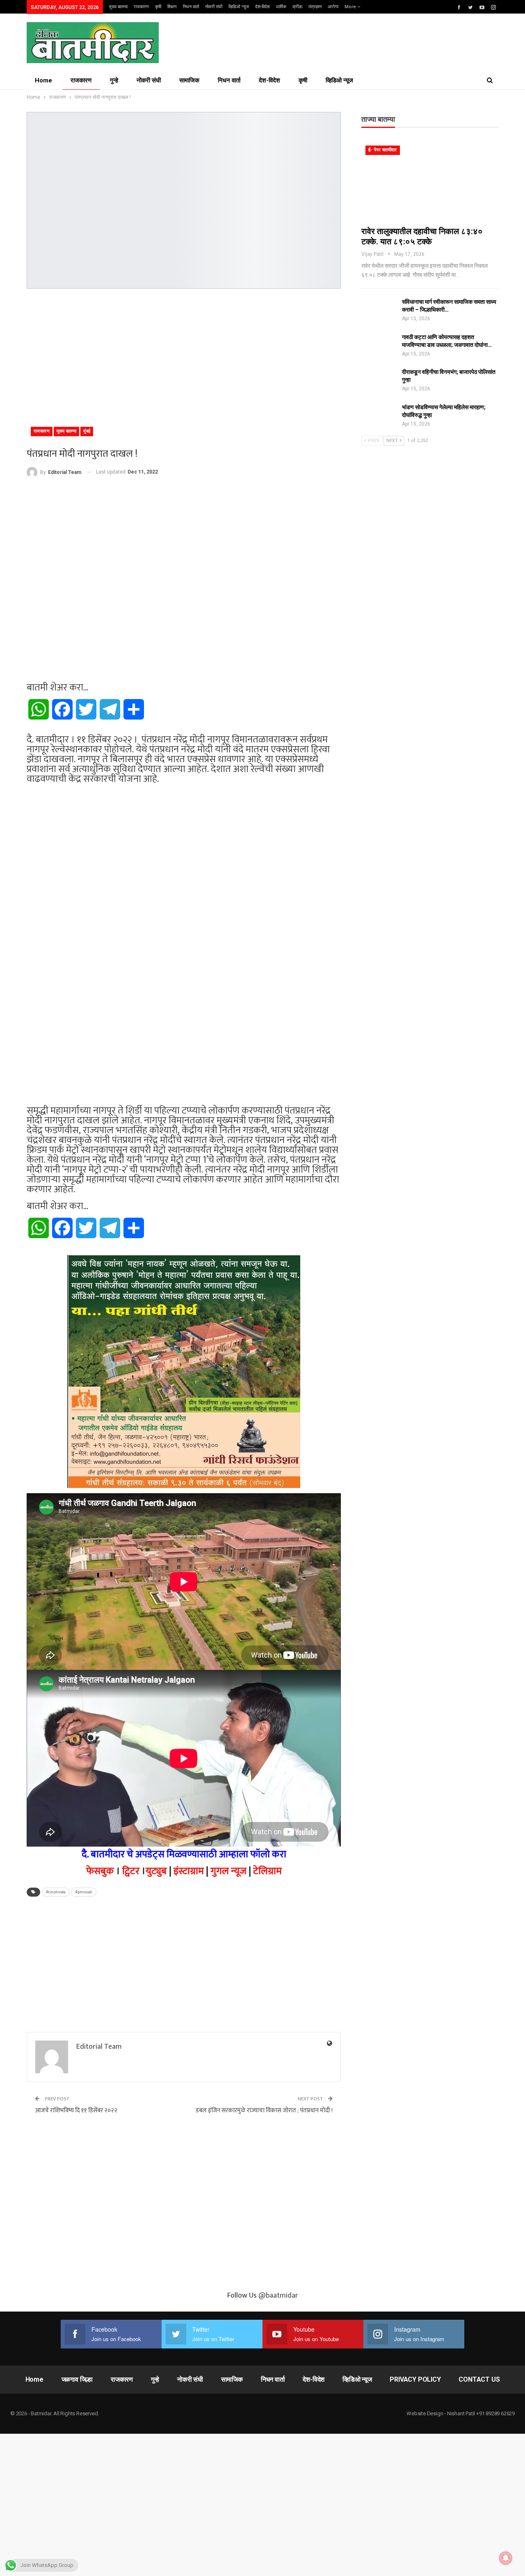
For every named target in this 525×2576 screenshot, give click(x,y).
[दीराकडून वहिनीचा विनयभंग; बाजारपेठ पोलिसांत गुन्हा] (379, 381)
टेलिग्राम (267, 1871)
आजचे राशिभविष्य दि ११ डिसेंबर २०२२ (76, 2110)
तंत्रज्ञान (315, 7)
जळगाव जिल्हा (77, 2379)
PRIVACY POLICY (415, 2379)
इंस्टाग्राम (189, 1871)
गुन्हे (114, 80)
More (351, 7)
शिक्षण (172, 7)
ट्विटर (131, 1871)
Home (43, 80)
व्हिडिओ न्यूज (239, 7)
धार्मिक (281, 7)
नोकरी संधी (214, 7)
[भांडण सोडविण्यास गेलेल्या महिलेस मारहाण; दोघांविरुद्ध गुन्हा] (379, 417)
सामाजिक (189, 80)
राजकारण (141, 7)
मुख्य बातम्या (118, 7)
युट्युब (156, 1871)
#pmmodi (84, 1892)
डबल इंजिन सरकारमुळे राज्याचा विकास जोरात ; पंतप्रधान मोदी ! (264, 2110)
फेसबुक (100, 1871)
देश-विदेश (262, 7)
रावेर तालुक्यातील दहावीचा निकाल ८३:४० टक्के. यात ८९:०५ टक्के (422, 236)
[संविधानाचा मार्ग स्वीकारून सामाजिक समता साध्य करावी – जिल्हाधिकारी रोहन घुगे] (379, 311)
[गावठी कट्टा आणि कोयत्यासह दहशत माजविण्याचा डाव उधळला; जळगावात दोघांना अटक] (379, 346)
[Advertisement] (184, 354)
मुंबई (87, 431)
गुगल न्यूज (228, 1871)
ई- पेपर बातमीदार (383, 150)
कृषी (158, 7)
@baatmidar (278, 2296)
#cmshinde (56, 1892)
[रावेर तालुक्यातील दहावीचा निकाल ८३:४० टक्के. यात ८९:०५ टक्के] (430, 181)
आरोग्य (333, 7)
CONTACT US (479, 2379)
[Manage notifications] (506, 2558)
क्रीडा (297, 7)
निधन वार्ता (191, 7)
